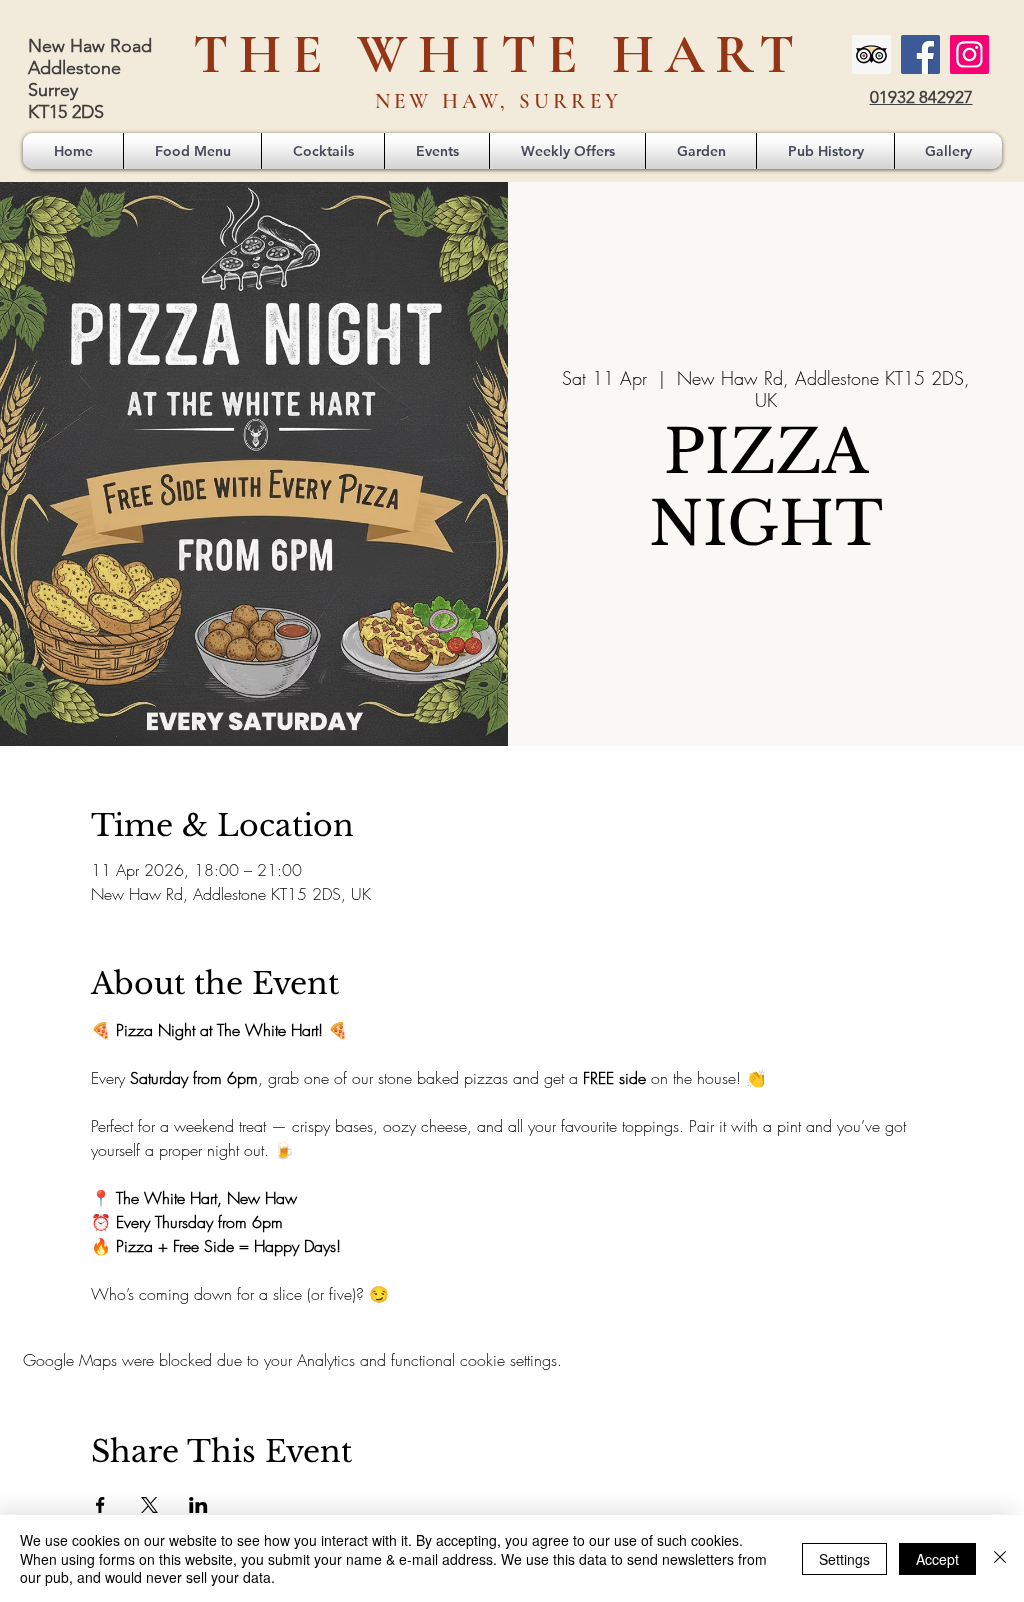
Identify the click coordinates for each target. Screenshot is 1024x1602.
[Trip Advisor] (871, 54)
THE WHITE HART (499, 54)
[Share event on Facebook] (100, 1505)
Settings (844, 1559)
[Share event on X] (149, 1505)
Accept (937, 1559)
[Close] (1000, 1558)
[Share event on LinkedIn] (198, 1505)
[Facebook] (920, 54)
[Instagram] (969, 54)
